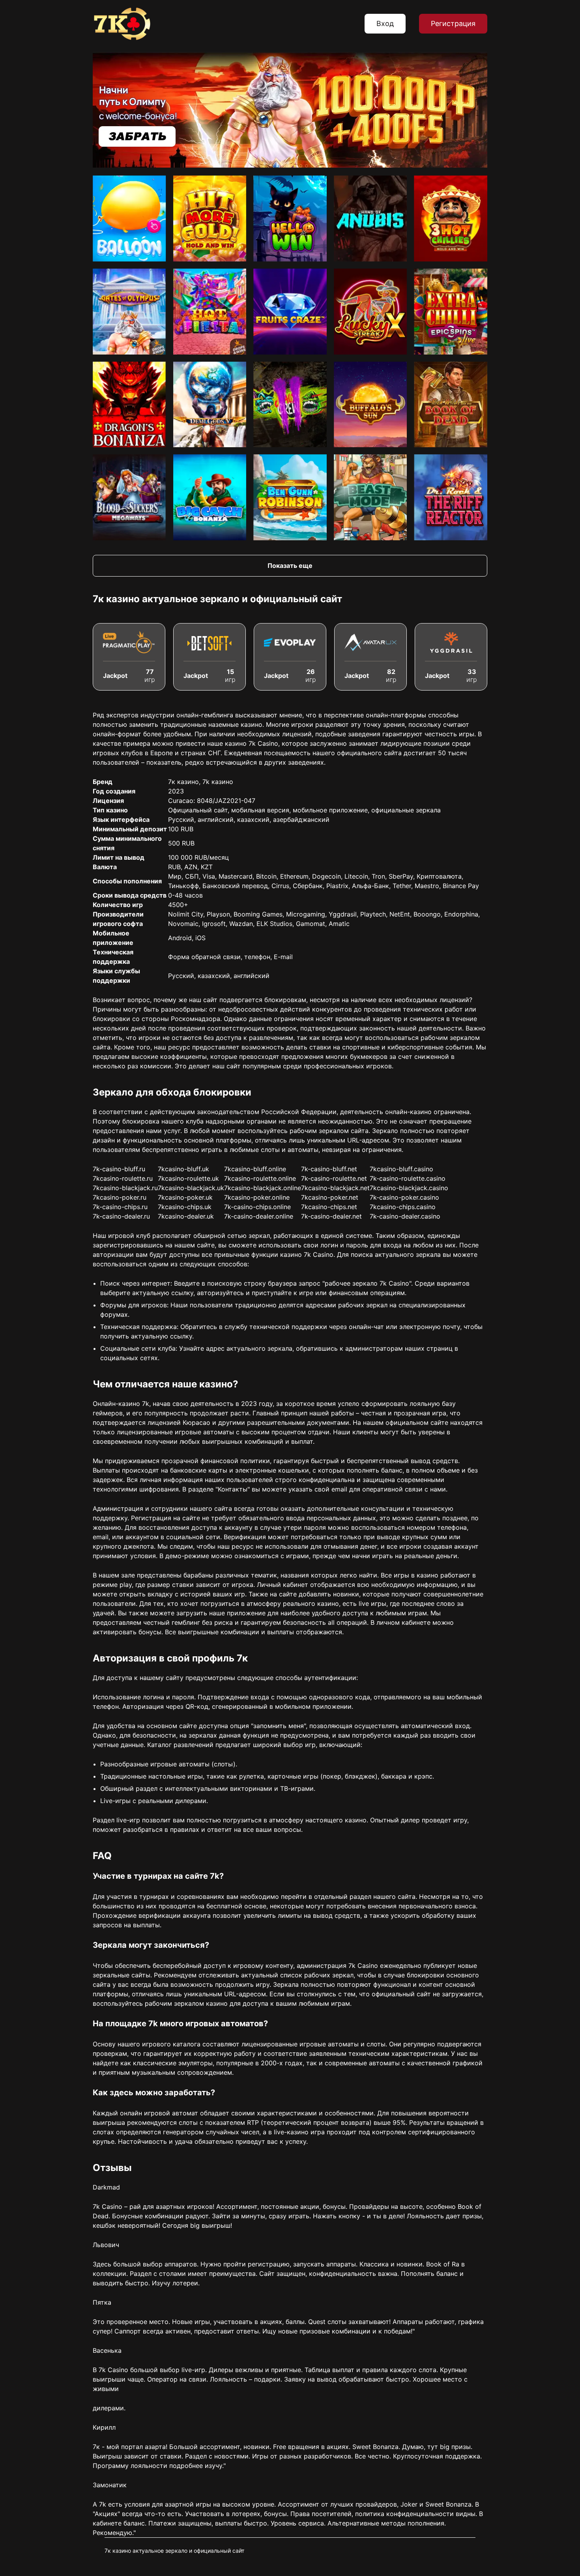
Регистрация (453, 23)
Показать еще (290, 566)
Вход (385, 23)
